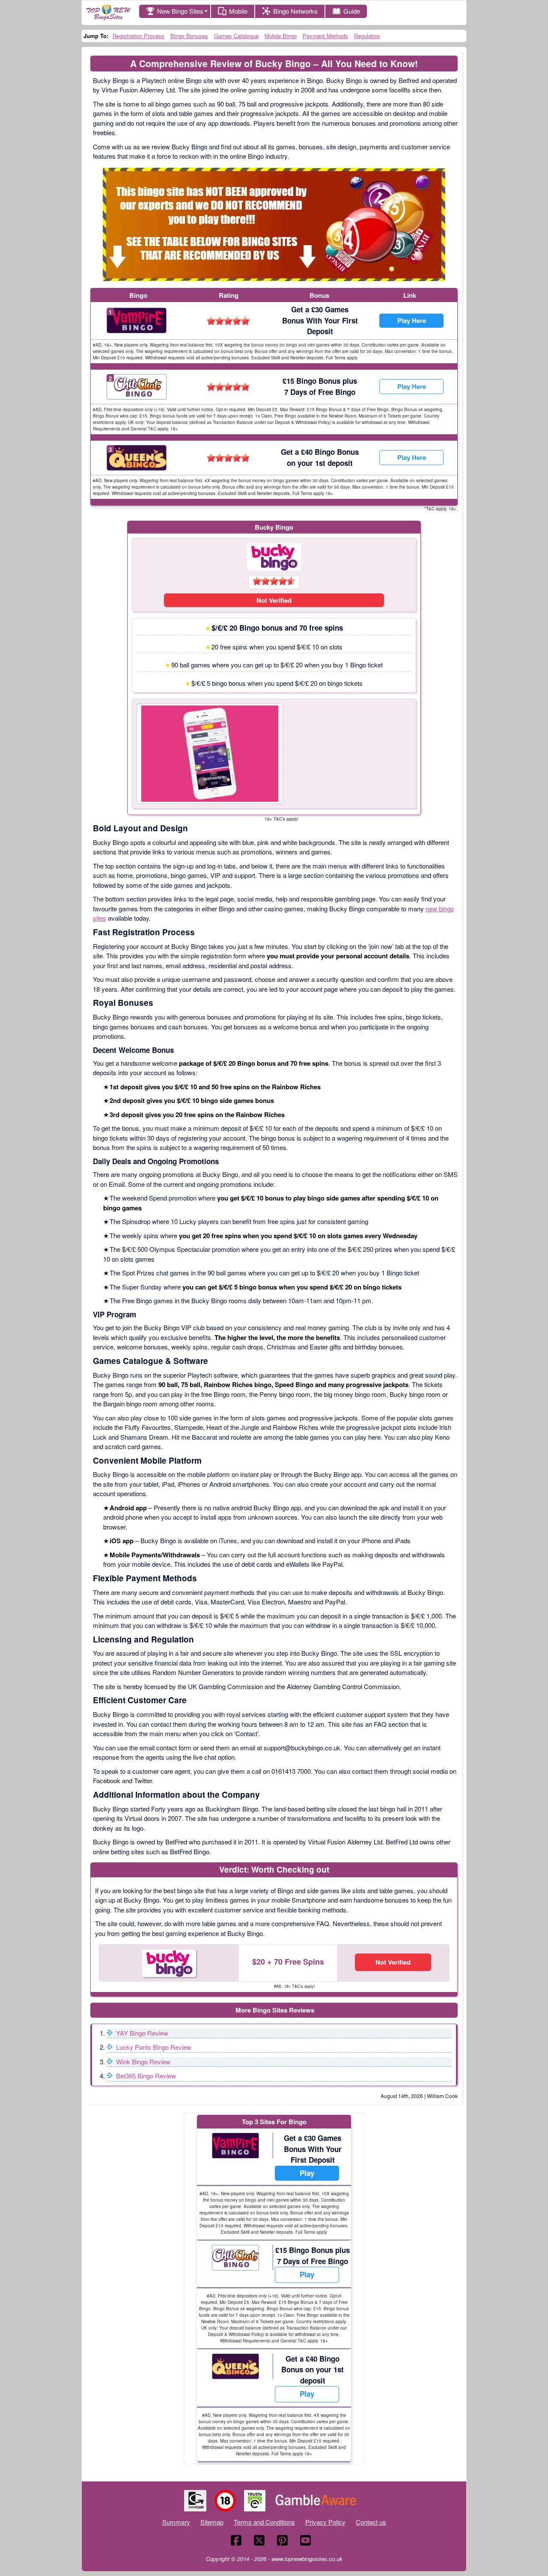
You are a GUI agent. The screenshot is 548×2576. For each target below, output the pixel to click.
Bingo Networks (295, 11)
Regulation (367, 36)
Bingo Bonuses (189, 36)
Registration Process (138, 36)
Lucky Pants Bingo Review (154, 2047)
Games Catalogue (236, 36)
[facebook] (236, 2540)
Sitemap (212, 2522)
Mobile (238, 11)
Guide (352, 11)
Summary (176, 2522)
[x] (259, 2540)
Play (307, 2173)
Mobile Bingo (281, 36)
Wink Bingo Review (143, 2062)
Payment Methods (325, 36)
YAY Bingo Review (142, 2033)
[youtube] (305, 2540)
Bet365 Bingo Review (146, 2076)
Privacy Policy (325, 2522)
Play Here (412, 320)
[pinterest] (282, 2540)
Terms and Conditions (264, 2522)
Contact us (371, 2522)
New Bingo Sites (180, 11)
